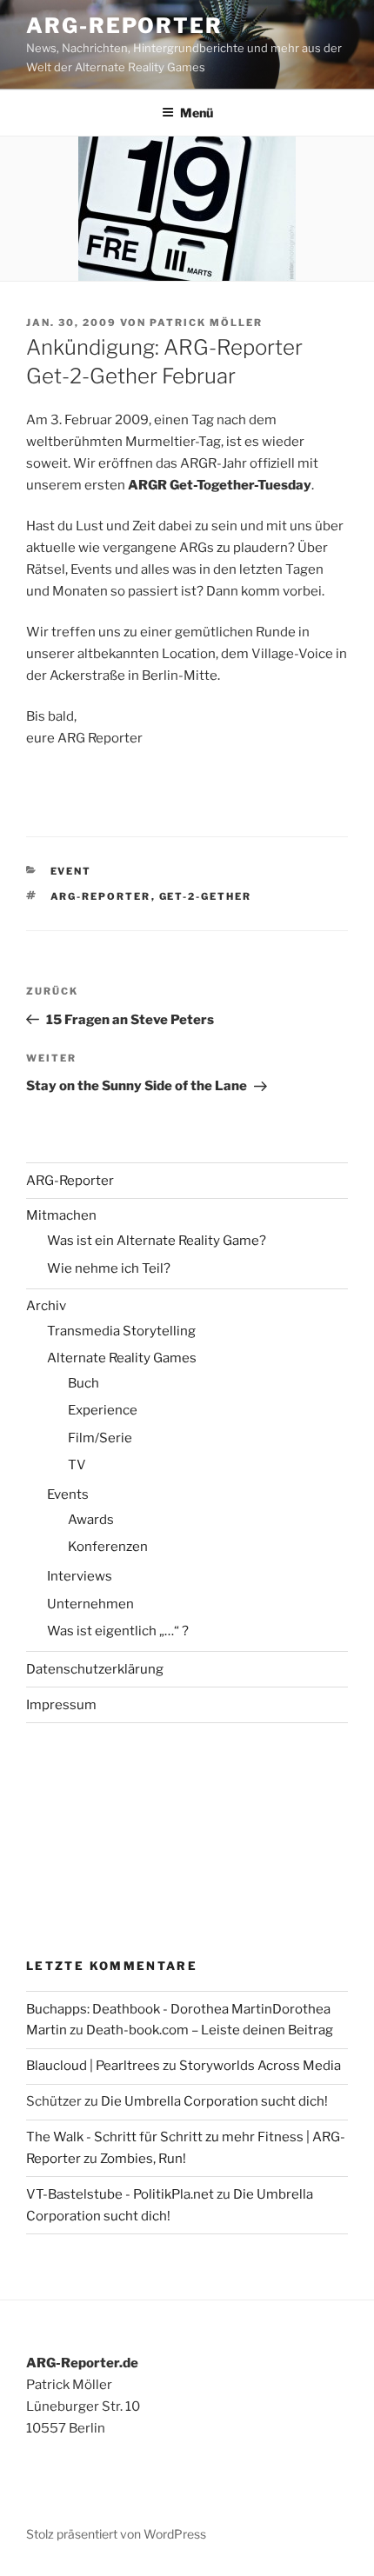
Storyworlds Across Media (260, 2066)
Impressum (61, 1705)
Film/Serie (100, 1438)
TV (77, 1465)
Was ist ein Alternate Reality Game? (157, 1241)
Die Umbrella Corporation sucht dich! (214, 2101)
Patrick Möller (206, 323)
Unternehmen (90, 1604)
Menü (197, 113)
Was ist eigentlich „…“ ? (118, 1631)
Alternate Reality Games (122, 1358)
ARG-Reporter (124, 26)
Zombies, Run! (143, 2159)
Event (71, 871)
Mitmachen (61, 1215)
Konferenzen (108, 1547)
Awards (91, 1520)
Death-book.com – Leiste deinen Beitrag (210, 2030)
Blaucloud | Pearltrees (93, 2066)
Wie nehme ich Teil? (109, 1268)
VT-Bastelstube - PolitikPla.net (120, 2194)
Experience (103, 1410)
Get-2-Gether (206, 896)
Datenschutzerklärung (95, 1669)
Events (68, 1494)
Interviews (80, 1576)
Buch (83, 1383)
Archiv (46, 1306)
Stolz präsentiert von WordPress (116, 2534)
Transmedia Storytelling (121, 1331)
